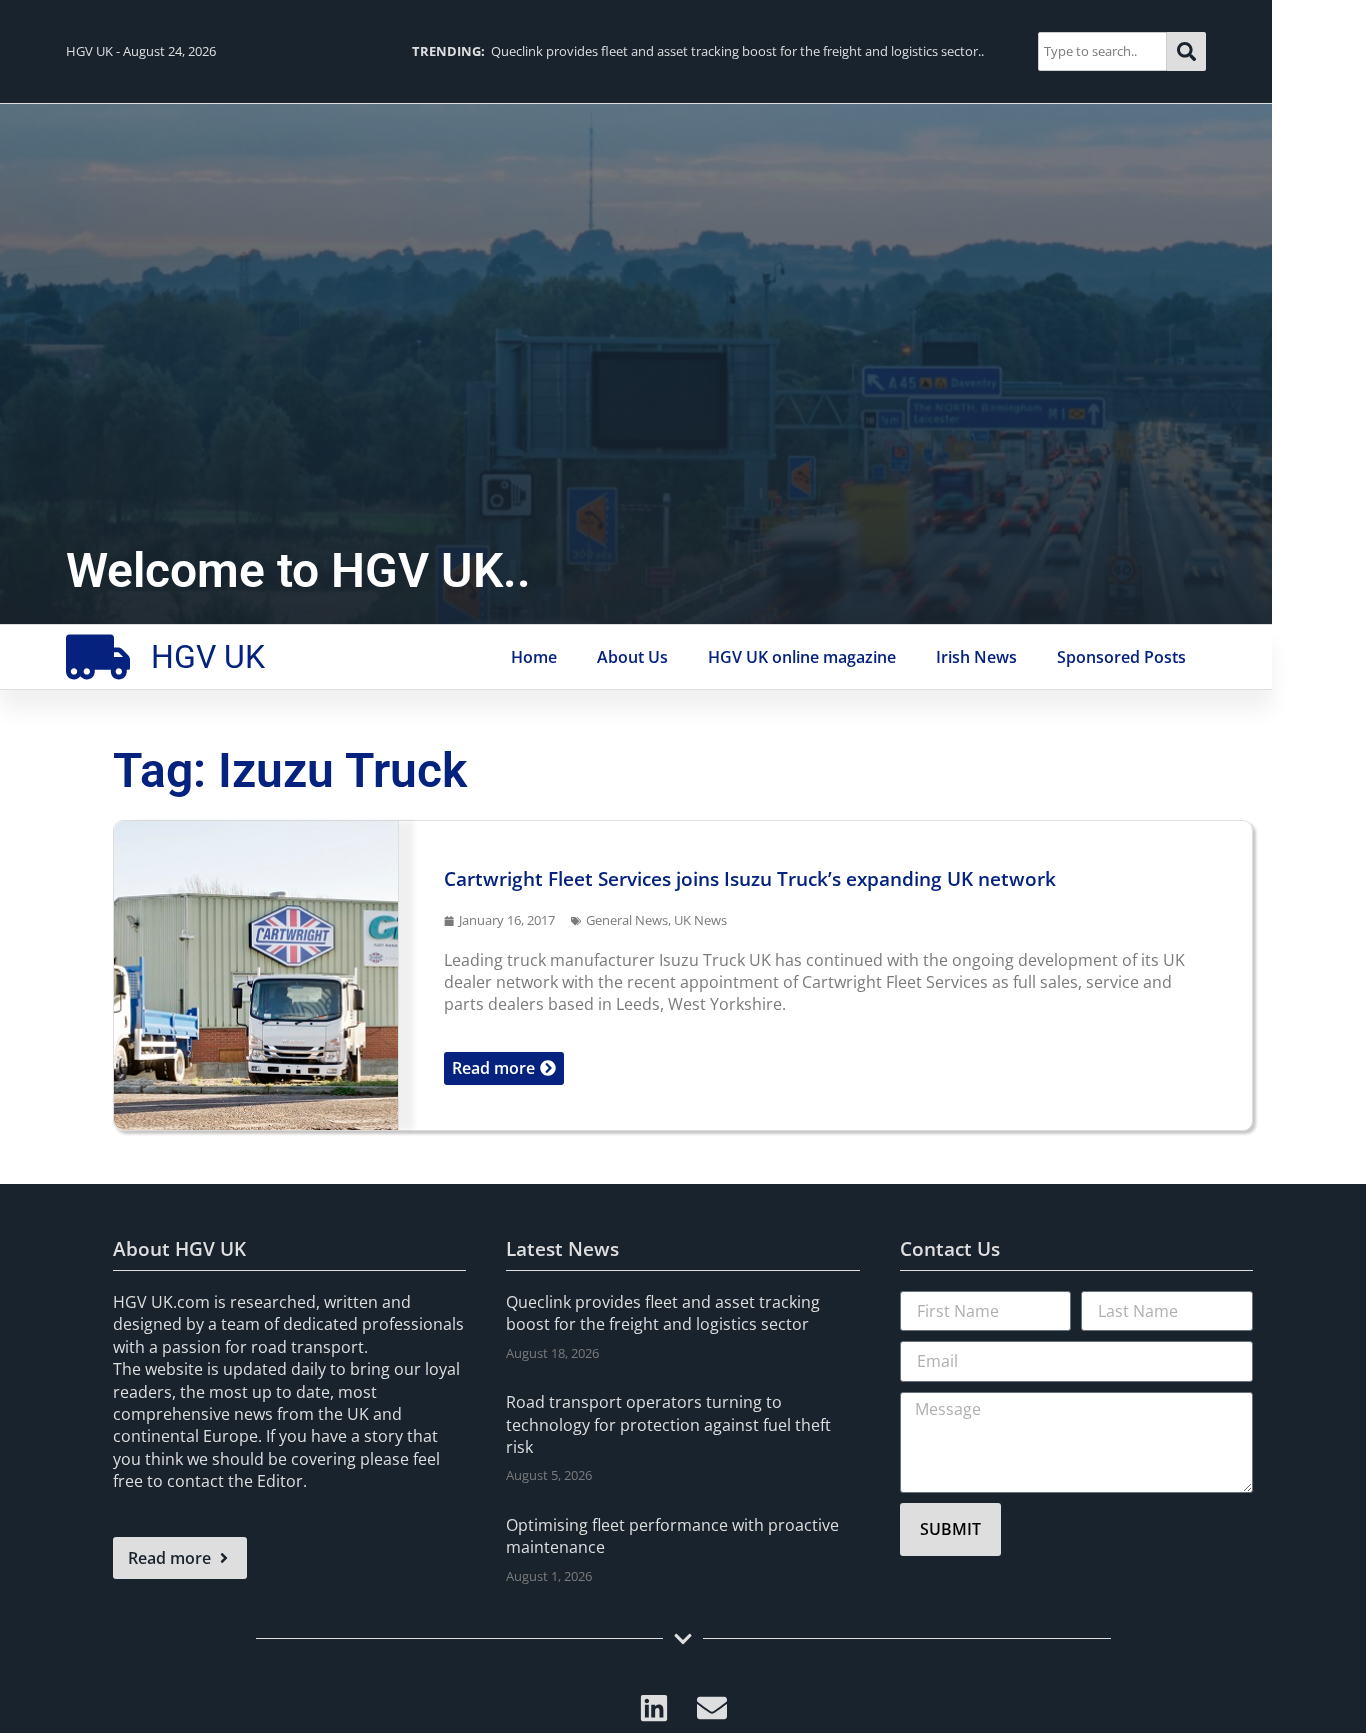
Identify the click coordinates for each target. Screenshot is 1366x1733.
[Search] (1186, 51)
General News (627, 920)
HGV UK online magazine (802, 657)
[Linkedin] (654, 1708)
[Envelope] (712, 1708)
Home (534, 657)
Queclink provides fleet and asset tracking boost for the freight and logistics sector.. (698, 51)
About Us (632, 657)
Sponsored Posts (1121, 657)
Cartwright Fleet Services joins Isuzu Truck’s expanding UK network (750, 878)
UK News (700, 920)
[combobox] (1102, 51)
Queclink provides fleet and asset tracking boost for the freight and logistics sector (663, 1313)
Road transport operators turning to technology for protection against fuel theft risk (668, 1424)
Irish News (976, 657)
